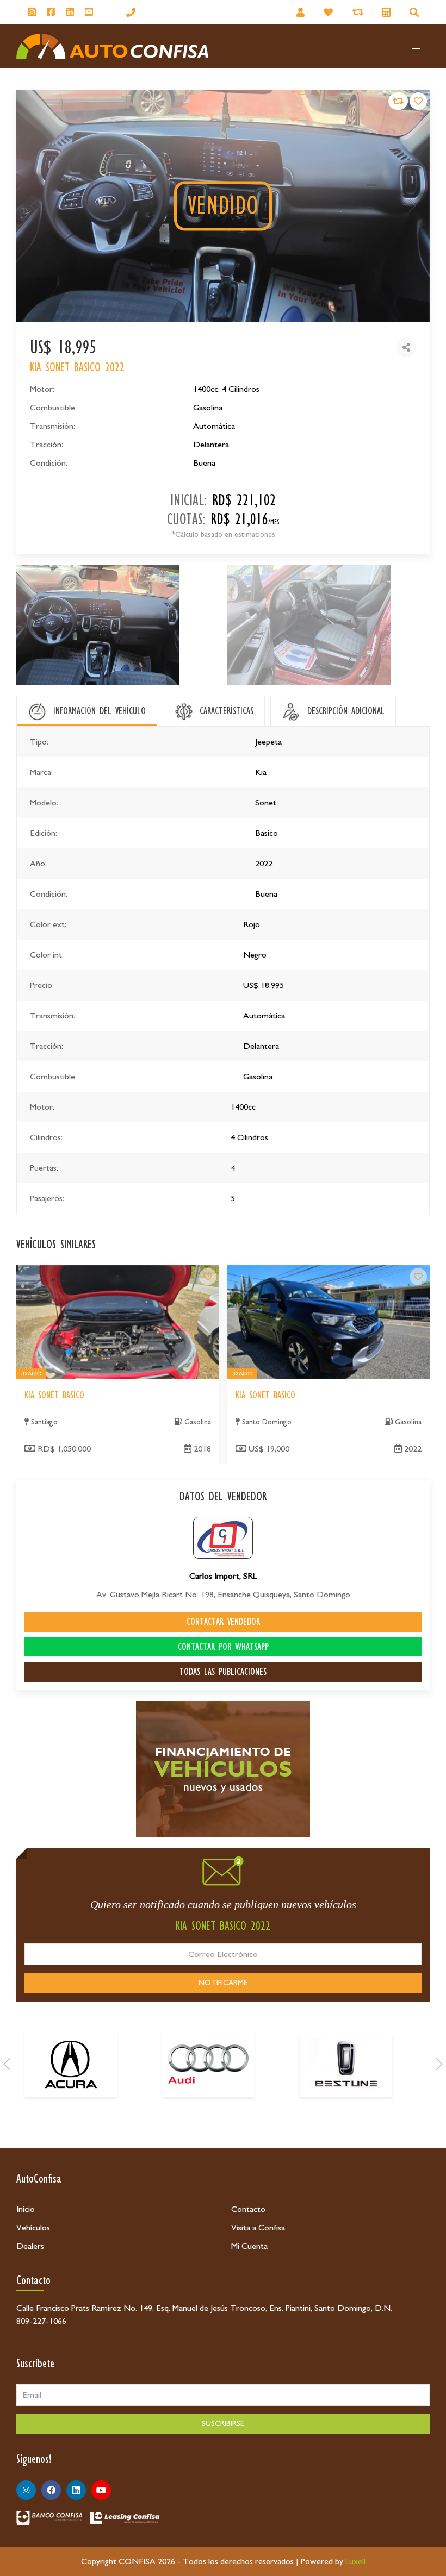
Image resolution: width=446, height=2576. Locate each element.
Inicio (26, 2209)
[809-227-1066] (131, 12)
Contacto (248, 2209)
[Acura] (71, 2064)
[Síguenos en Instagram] (32, 12)
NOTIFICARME (223, 1983)
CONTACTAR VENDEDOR (223, 1622)
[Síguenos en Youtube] (89, 12)
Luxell (355, 2561)
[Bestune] (346, 2064)
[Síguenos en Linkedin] (70, 12)
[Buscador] (416, 12)
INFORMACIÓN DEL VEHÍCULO (100, 711)
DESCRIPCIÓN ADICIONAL (346, 711)
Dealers (30, 2246)
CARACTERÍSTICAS (227, 711)
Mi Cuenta (249, 2246)
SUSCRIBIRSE (223, 2424)
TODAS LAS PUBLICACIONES (223, 1672)
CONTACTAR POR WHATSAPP (223, 1647)
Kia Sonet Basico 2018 (56, 1272)
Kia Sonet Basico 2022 (267, 1272)
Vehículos (33, 2228)
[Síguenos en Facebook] (51, 12)
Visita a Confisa (258, 2228)
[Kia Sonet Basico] (208, 1277)
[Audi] (208, 2064)
